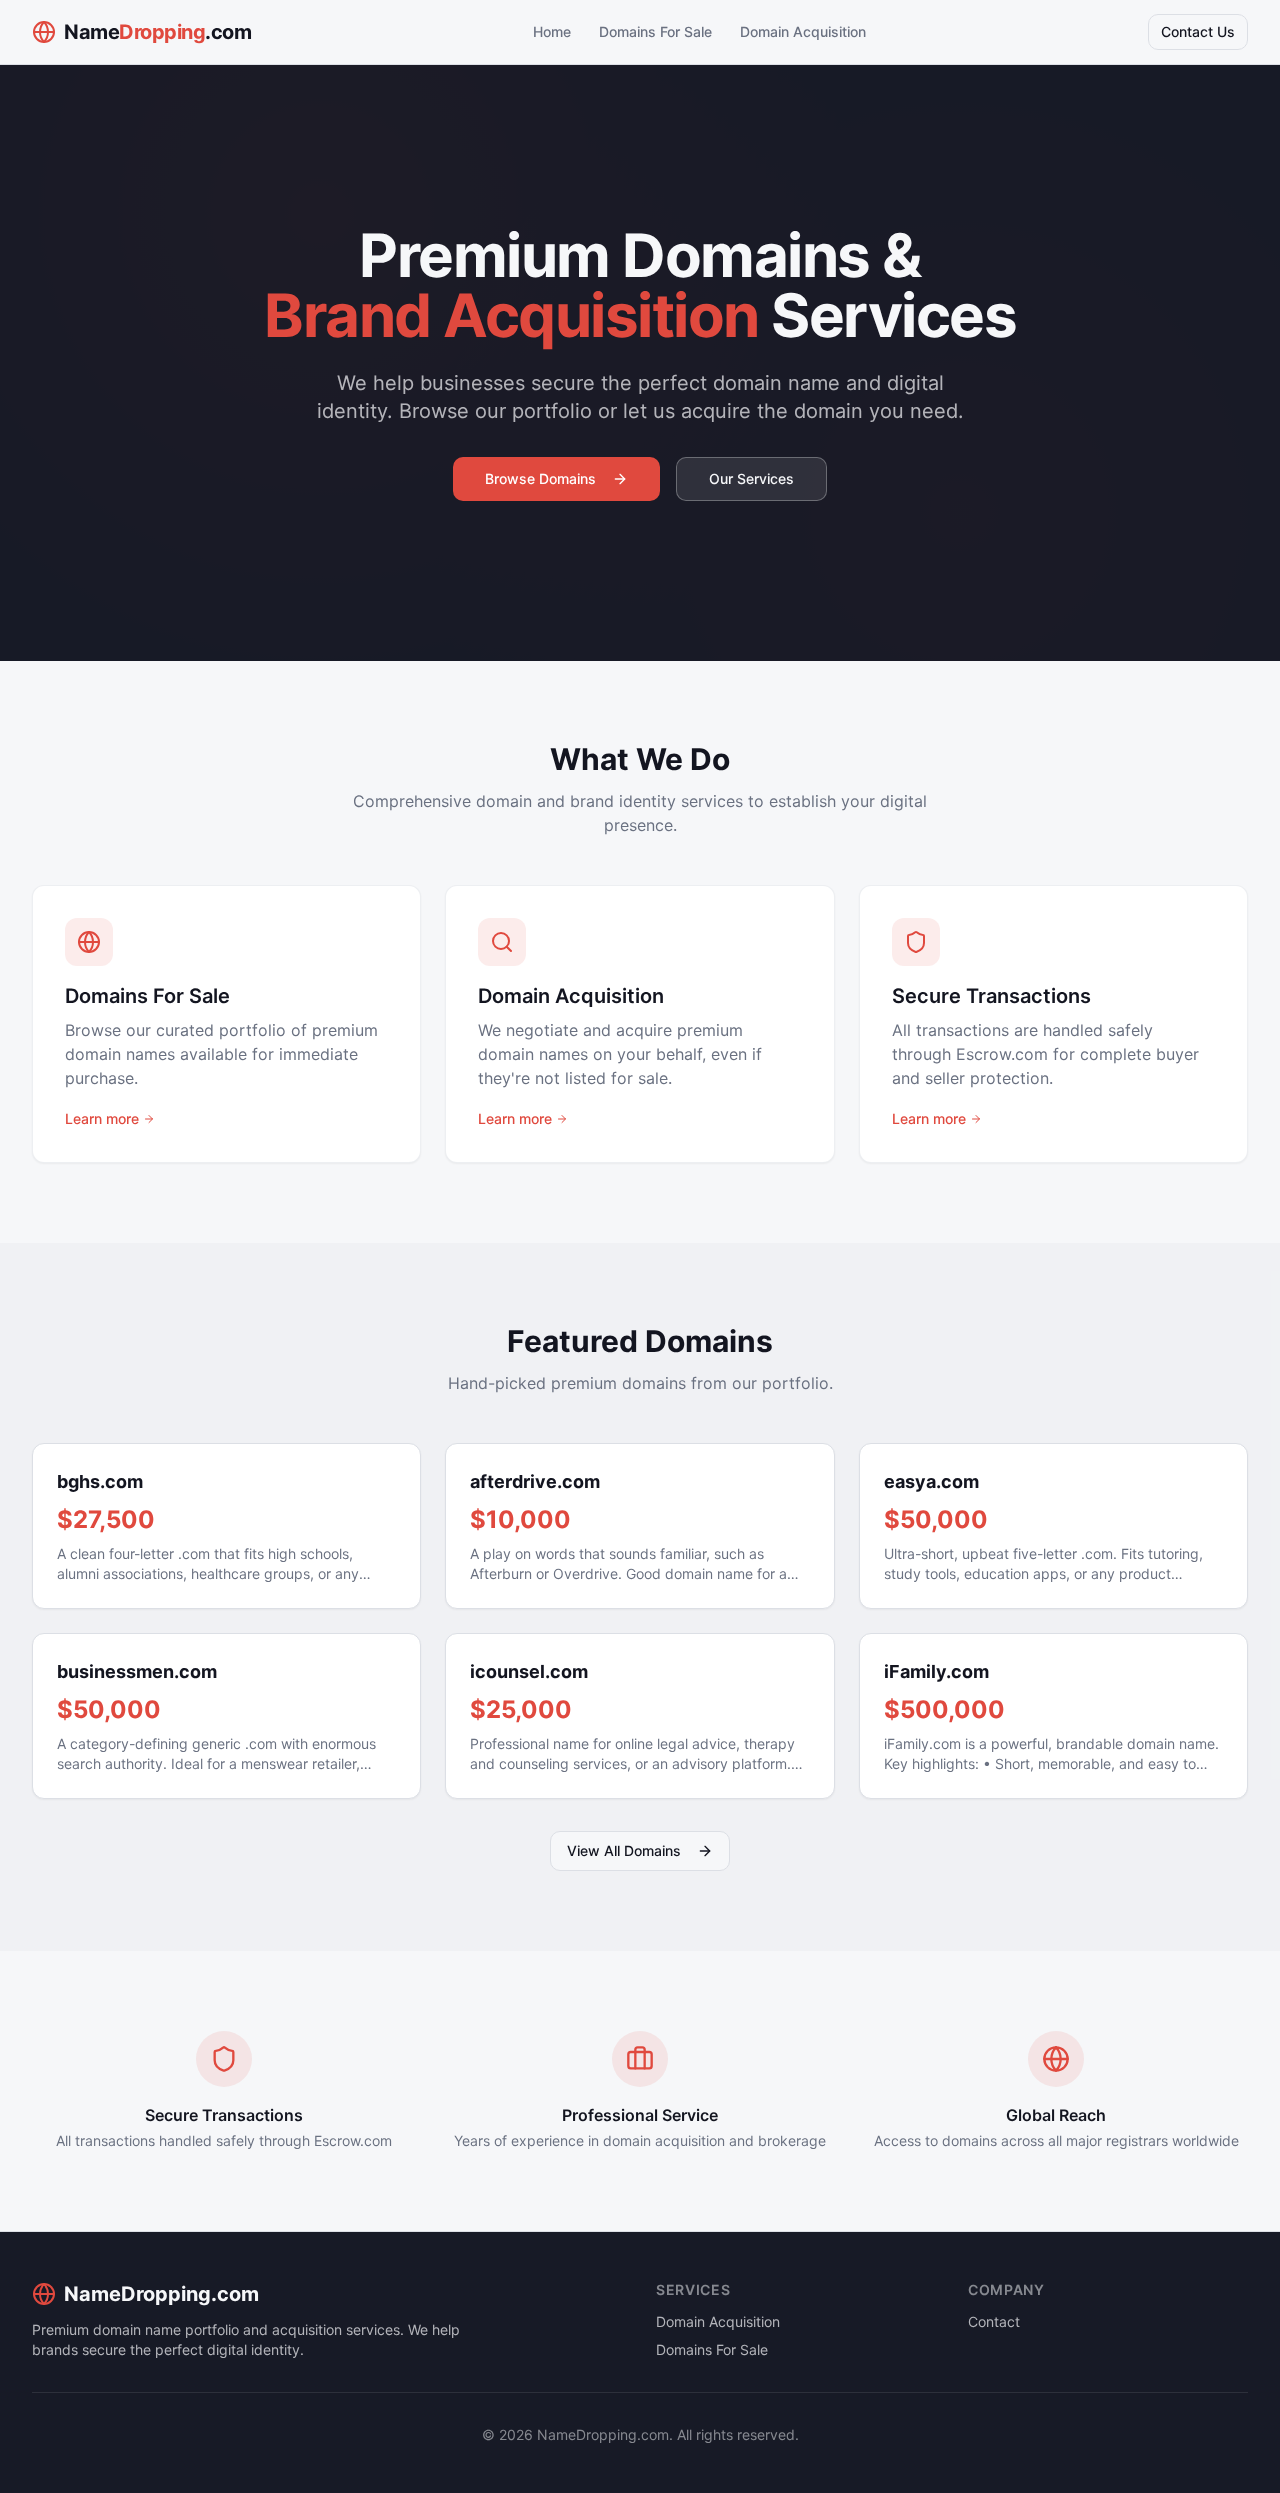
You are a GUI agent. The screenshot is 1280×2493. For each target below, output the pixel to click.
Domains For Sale (655, 31)
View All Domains (624, 1850)
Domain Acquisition (803, 31)
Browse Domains (540, 478)
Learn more (102, 1118)
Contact (994, 2321)
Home (552, 31)
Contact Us (1198, 31)
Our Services (751, 478)
